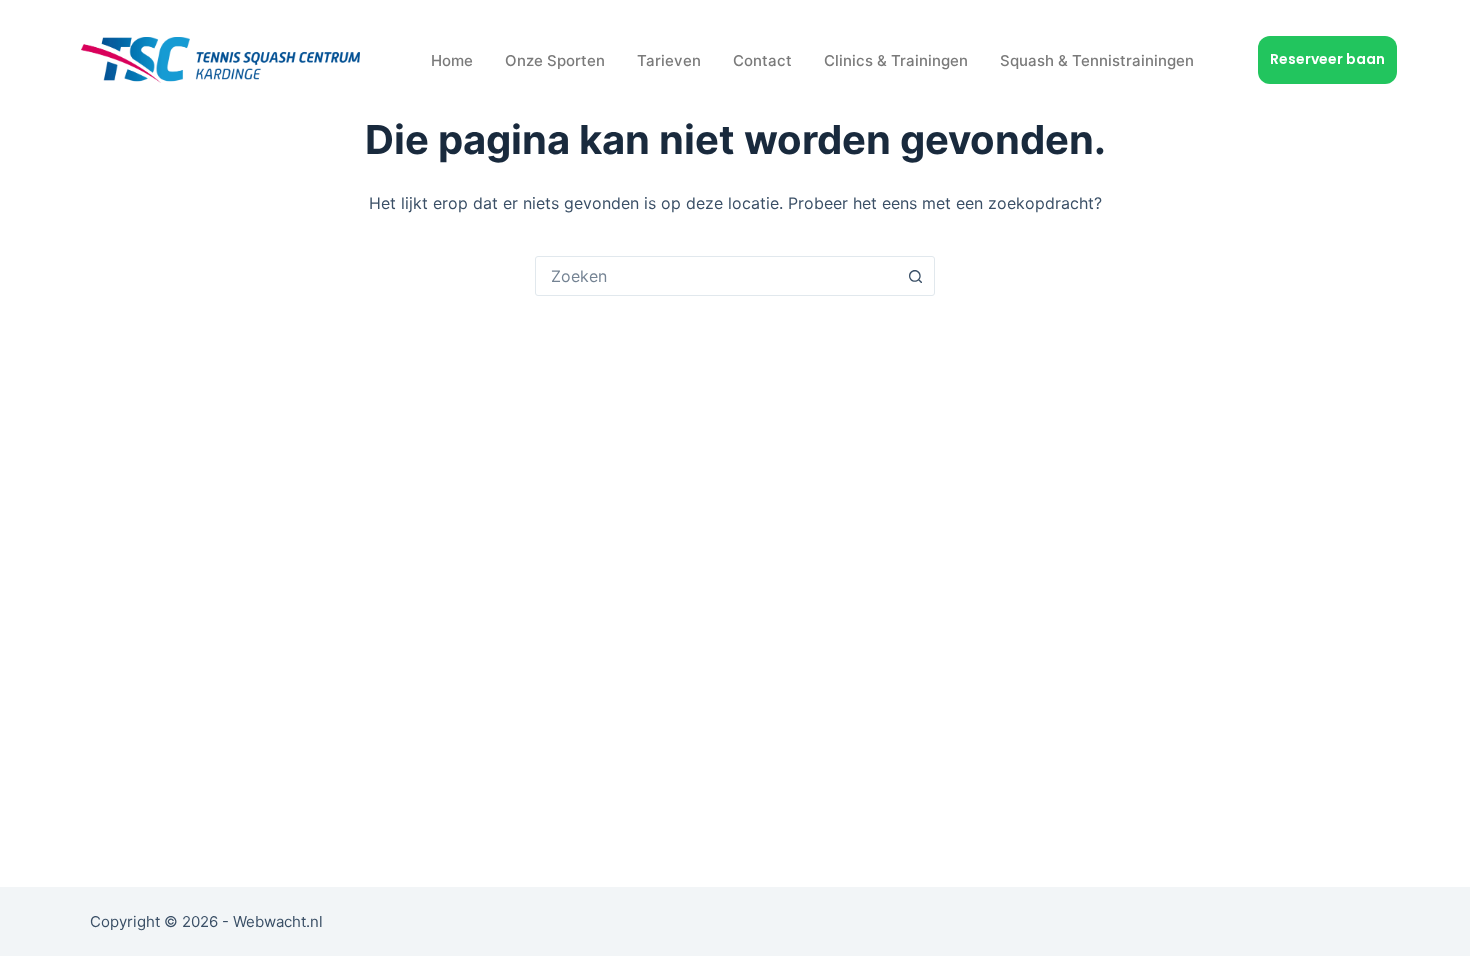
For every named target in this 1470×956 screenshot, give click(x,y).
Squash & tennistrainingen (1097, 60)
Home (452, 60)
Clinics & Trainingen (896, 60)
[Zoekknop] (915, 276)
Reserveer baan (1327, 59)
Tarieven (669, 60)
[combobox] (716, 276)
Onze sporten (555, 60)
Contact (762, 60)
